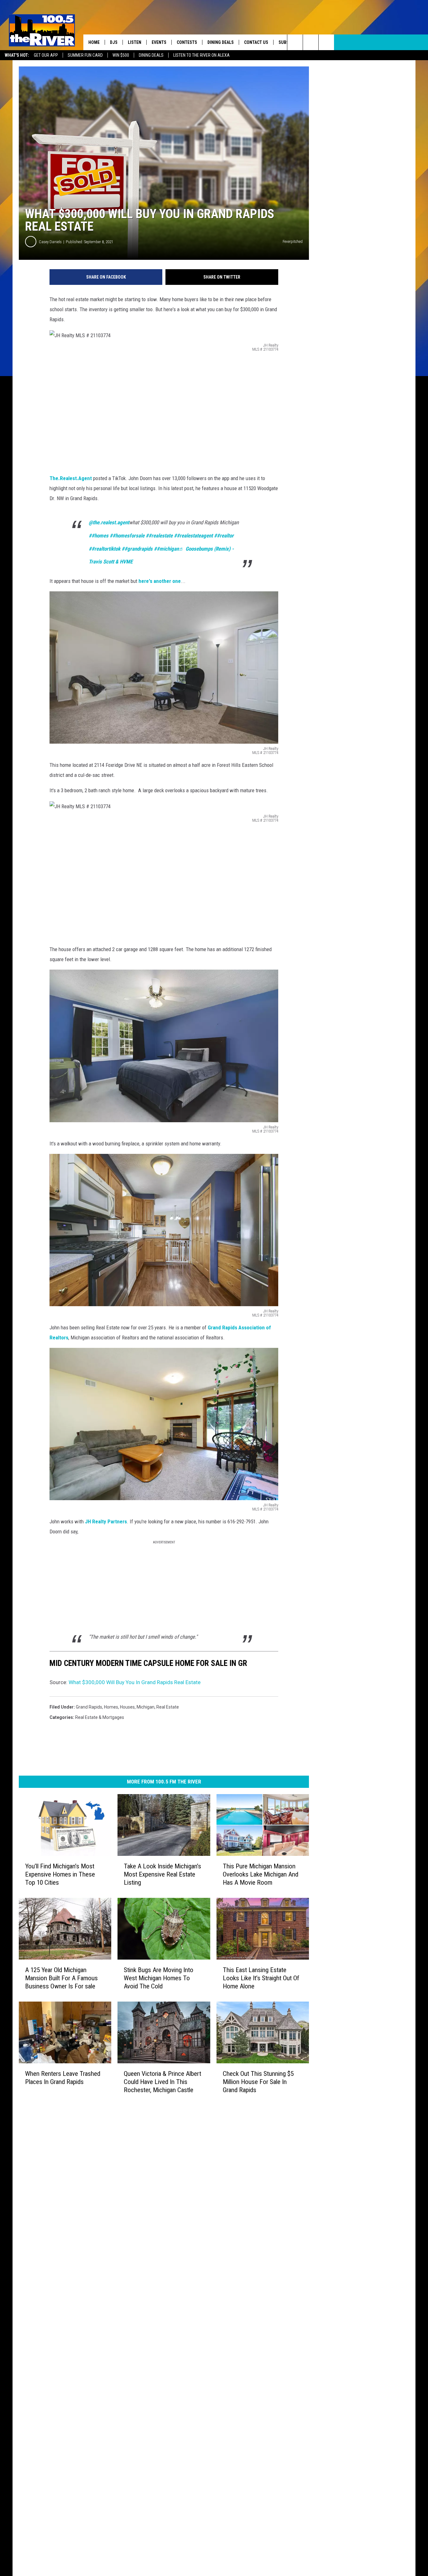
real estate (168, 1707)
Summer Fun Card (85, 55)
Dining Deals (151, 55)
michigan (146, 1707)
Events (159, 42)
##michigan (166, 549)
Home (94, 42)
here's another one (160, 581)
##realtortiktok (104, 549)
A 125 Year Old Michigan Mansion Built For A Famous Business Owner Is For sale (61, 1978)
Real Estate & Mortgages (100, 1717)
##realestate (159, 536)
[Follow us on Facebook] (326, 42)
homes (111, 1707)
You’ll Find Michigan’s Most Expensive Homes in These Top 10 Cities (60, 1874)
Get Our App (46, 55)
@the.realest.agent (109, 522)
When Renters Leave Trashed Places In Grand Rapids (63, 2078)
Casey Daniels (50, 242)
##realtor (224, 536)
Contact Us (256, 42)
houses (127, 1707)
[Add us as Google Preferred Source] (311, 42)
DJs (114, 42)
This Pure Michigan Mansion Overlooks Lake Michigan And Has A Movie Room (261, 1874)
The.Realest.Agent (71, 478)
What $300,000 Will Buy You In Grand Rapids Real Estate (135, 1682)
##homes (99, 536)
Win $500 (121, 55)
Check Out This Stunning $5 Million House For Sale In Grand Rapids (258, 2082)
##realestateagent (193, 536)
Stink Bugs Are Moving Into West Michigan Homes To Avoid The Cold (159, 1978)
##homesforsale (127, 536)
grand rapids (89, 1707)
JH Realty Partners (106, 1521)
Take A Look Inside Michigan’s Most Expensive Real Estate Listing (162, 1874)
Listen (135, 42)
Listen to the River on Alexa (201, 55)
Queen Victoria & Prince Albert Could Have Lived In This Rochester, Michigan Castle (162, 2082)
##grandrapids (137, 549)
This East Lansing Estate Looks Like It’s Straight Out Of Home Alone (261, 1978)
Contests (187, 42)
